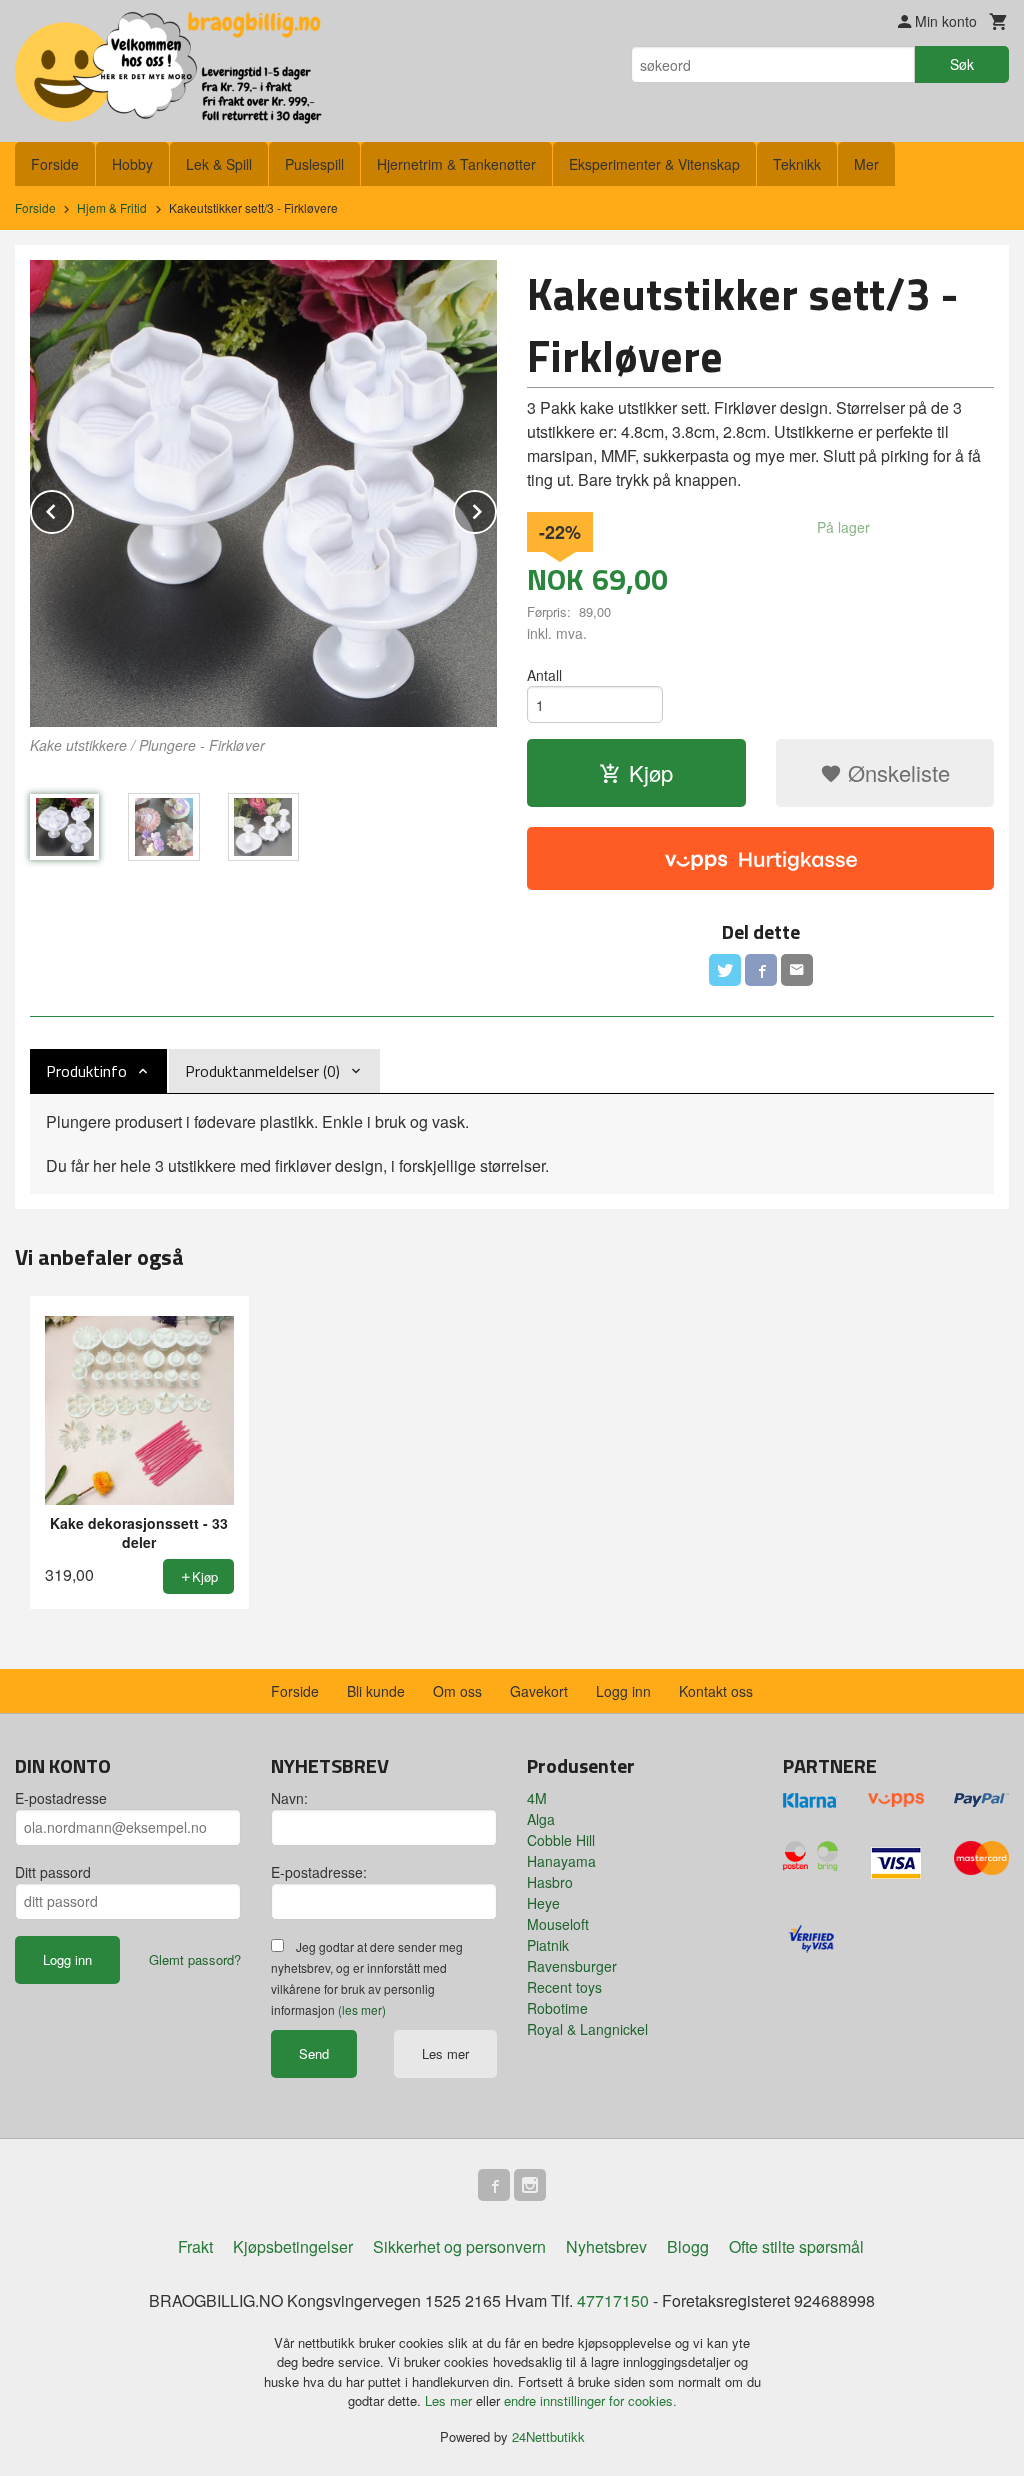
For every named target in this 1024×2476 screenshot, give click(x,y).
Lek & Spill (219, 164)
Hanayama (561, 1861)
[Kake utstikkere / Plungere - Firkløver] (263, 493)
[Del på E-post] (797, 970)
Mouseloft (558, 1924)
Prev (73, 508)
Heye (543, 1903)
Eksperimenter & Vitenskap (654, 164)
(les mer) (362, 2009)
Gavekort (539, 1691)
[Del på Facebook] (761, 970)
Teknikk (797, 164)
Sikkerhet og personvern (459, 2246)
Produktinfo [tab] (86, 1071)
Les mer (445, 2053)
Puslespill (314, 164)
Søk (962, 64)
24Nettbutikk (548, 2436)
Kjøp (651, 772)
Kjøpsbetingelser (293, 2246)
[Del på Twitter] (725, 970)
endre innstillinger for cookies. (590, 2400)
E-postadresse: (319, 1872)
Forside (55, 164)
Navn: (289, 1798)
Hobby (132, 164)
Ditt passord (53, 1872)
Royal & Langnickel (587, 2029)
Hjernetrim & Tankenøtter (456, 164)
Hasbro (550, 1882)
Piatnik (548, 1945)
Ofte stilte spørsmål (796, 2246)
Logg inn (623, 1691)
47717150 (613, 2300)
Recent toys (564, 1987)
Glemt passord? (195, 1959)
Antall (544, 675)
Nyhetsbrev (606, 2246)
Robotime (557, 2008)
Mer (866, 164)
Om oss (457, 1691)
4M (537, 1798)
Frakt (195, 2246)
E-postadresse (61, 1798)
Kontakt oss (716, 1691)
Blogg (688, 2246)
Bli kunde (376, 1691)
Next (496, 508)
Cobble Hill (561, 1840)
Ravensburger (572, 1966)
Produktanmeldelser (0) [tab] (262, 1071)
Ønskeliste (896, 772)
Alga (541, 1819)
